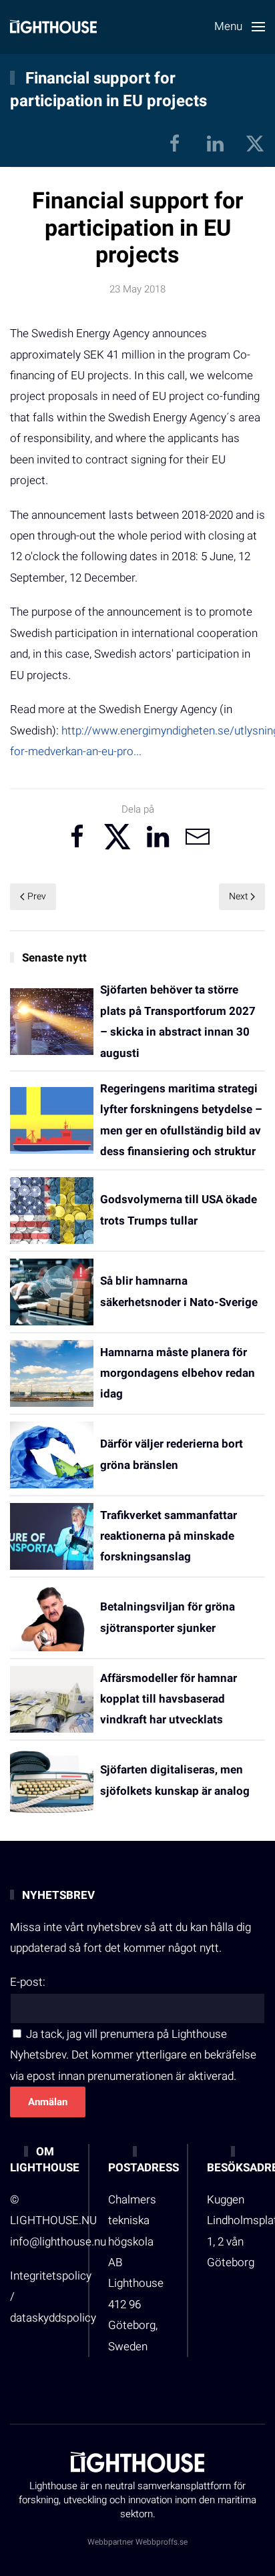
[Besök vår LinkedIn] (215, 143)
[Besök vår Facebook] (175, 143)
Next (239, 896)
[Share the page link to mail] (198, 837)
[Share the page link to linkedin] (158, 837)
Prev (37, 896)
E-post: (28, 1982)
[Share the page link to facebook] (77, 837)
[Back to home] (53, 27)
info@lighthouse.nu (58, 2242)
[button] (240, 27)
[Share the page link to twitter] (117, 837)
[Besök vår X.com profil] (255, 143)
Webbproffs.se (162, 2542)
